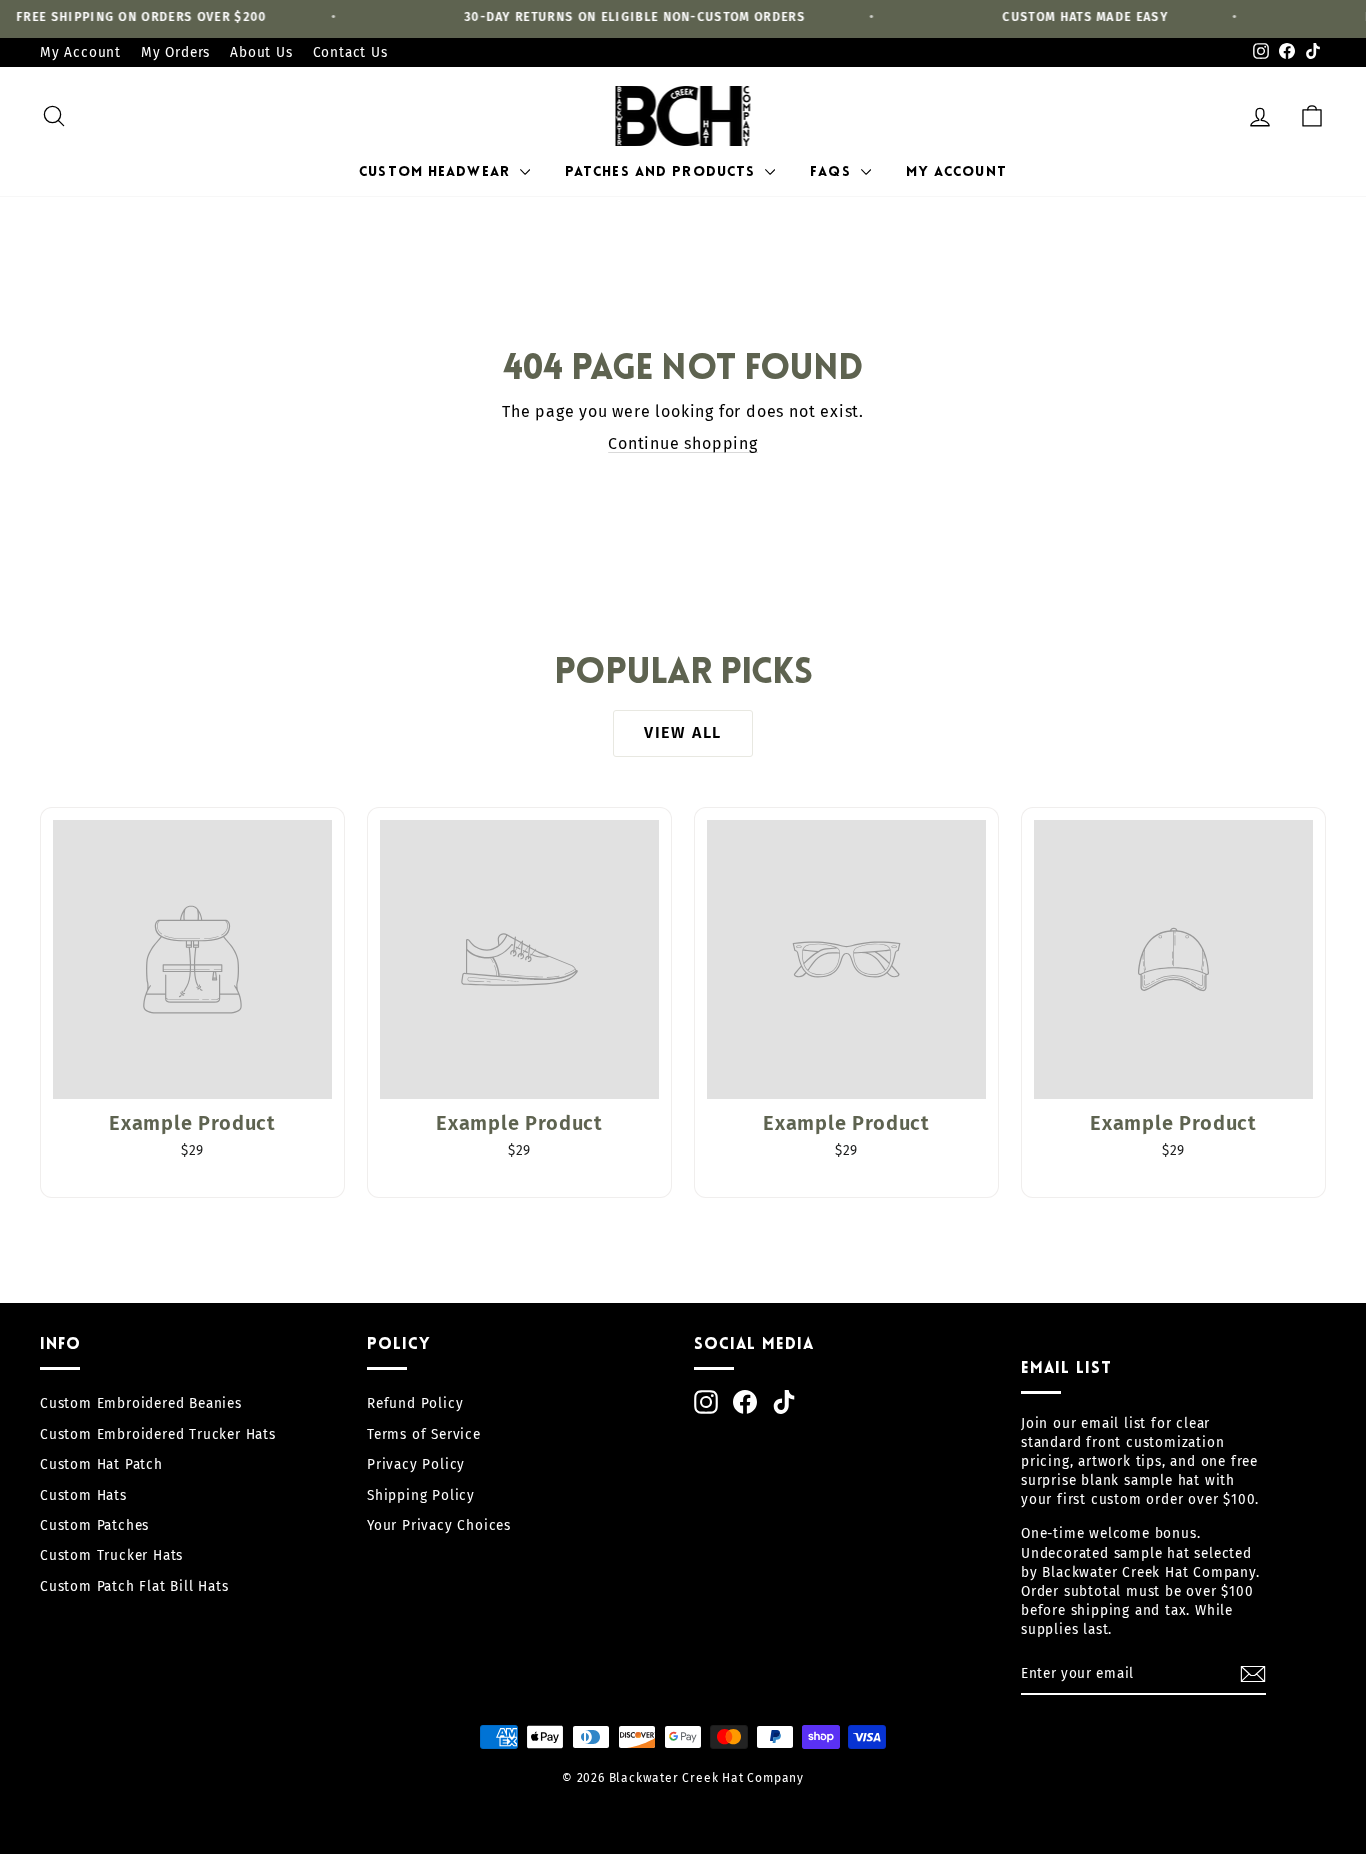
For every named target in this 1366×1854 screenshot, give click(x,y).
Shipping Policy (421, 1495)
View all (683, 732)
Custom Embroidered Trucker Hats (158, 1434)
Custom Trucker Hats (111, 1555)
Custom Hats (83, 1495)
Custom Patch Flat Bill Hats (134, 1586)
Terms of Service (424, 1434)
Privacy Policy (416, 1464)
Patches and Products (663, 172)
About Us (261, 52)
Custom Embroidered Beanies (141, 1403)
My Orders (175, 52)
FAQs (833, 172)
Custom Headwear (437, 172)
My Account (80, 52)
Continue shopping (683, 443)
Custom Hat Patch (101, 1464)
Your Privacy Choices (439, 1525)
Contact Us (350, 52)
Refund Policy (415, 1403)
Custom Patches (94, 1525)
